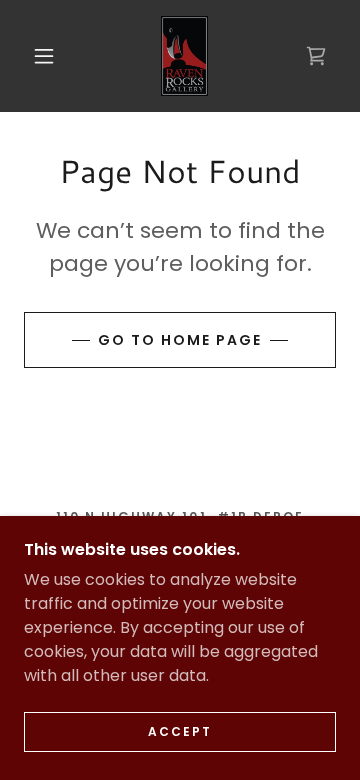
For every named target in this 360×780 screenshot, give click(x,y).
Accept (180, 731)
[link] (184, 56)
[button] (44, 56)
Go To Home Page (180, 340)
